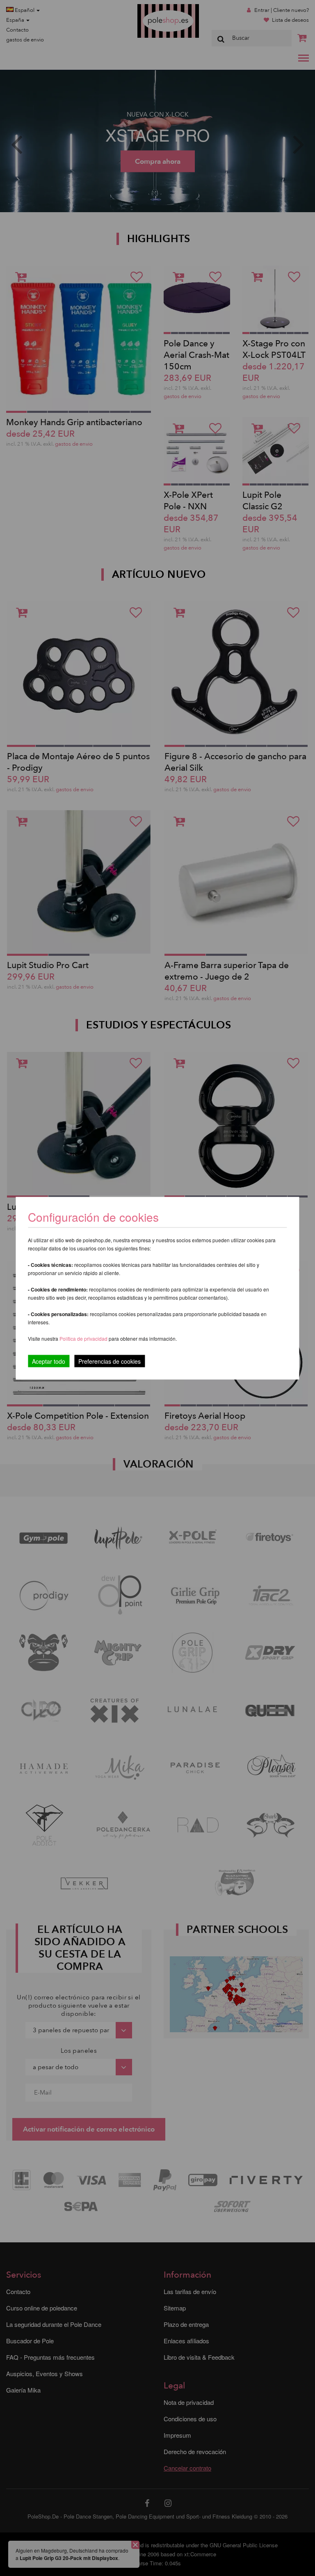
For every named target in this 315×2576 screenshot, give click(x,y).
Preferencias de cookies (110, 1361)
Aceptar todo (49, 1361)
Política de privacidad (84, 1338)
